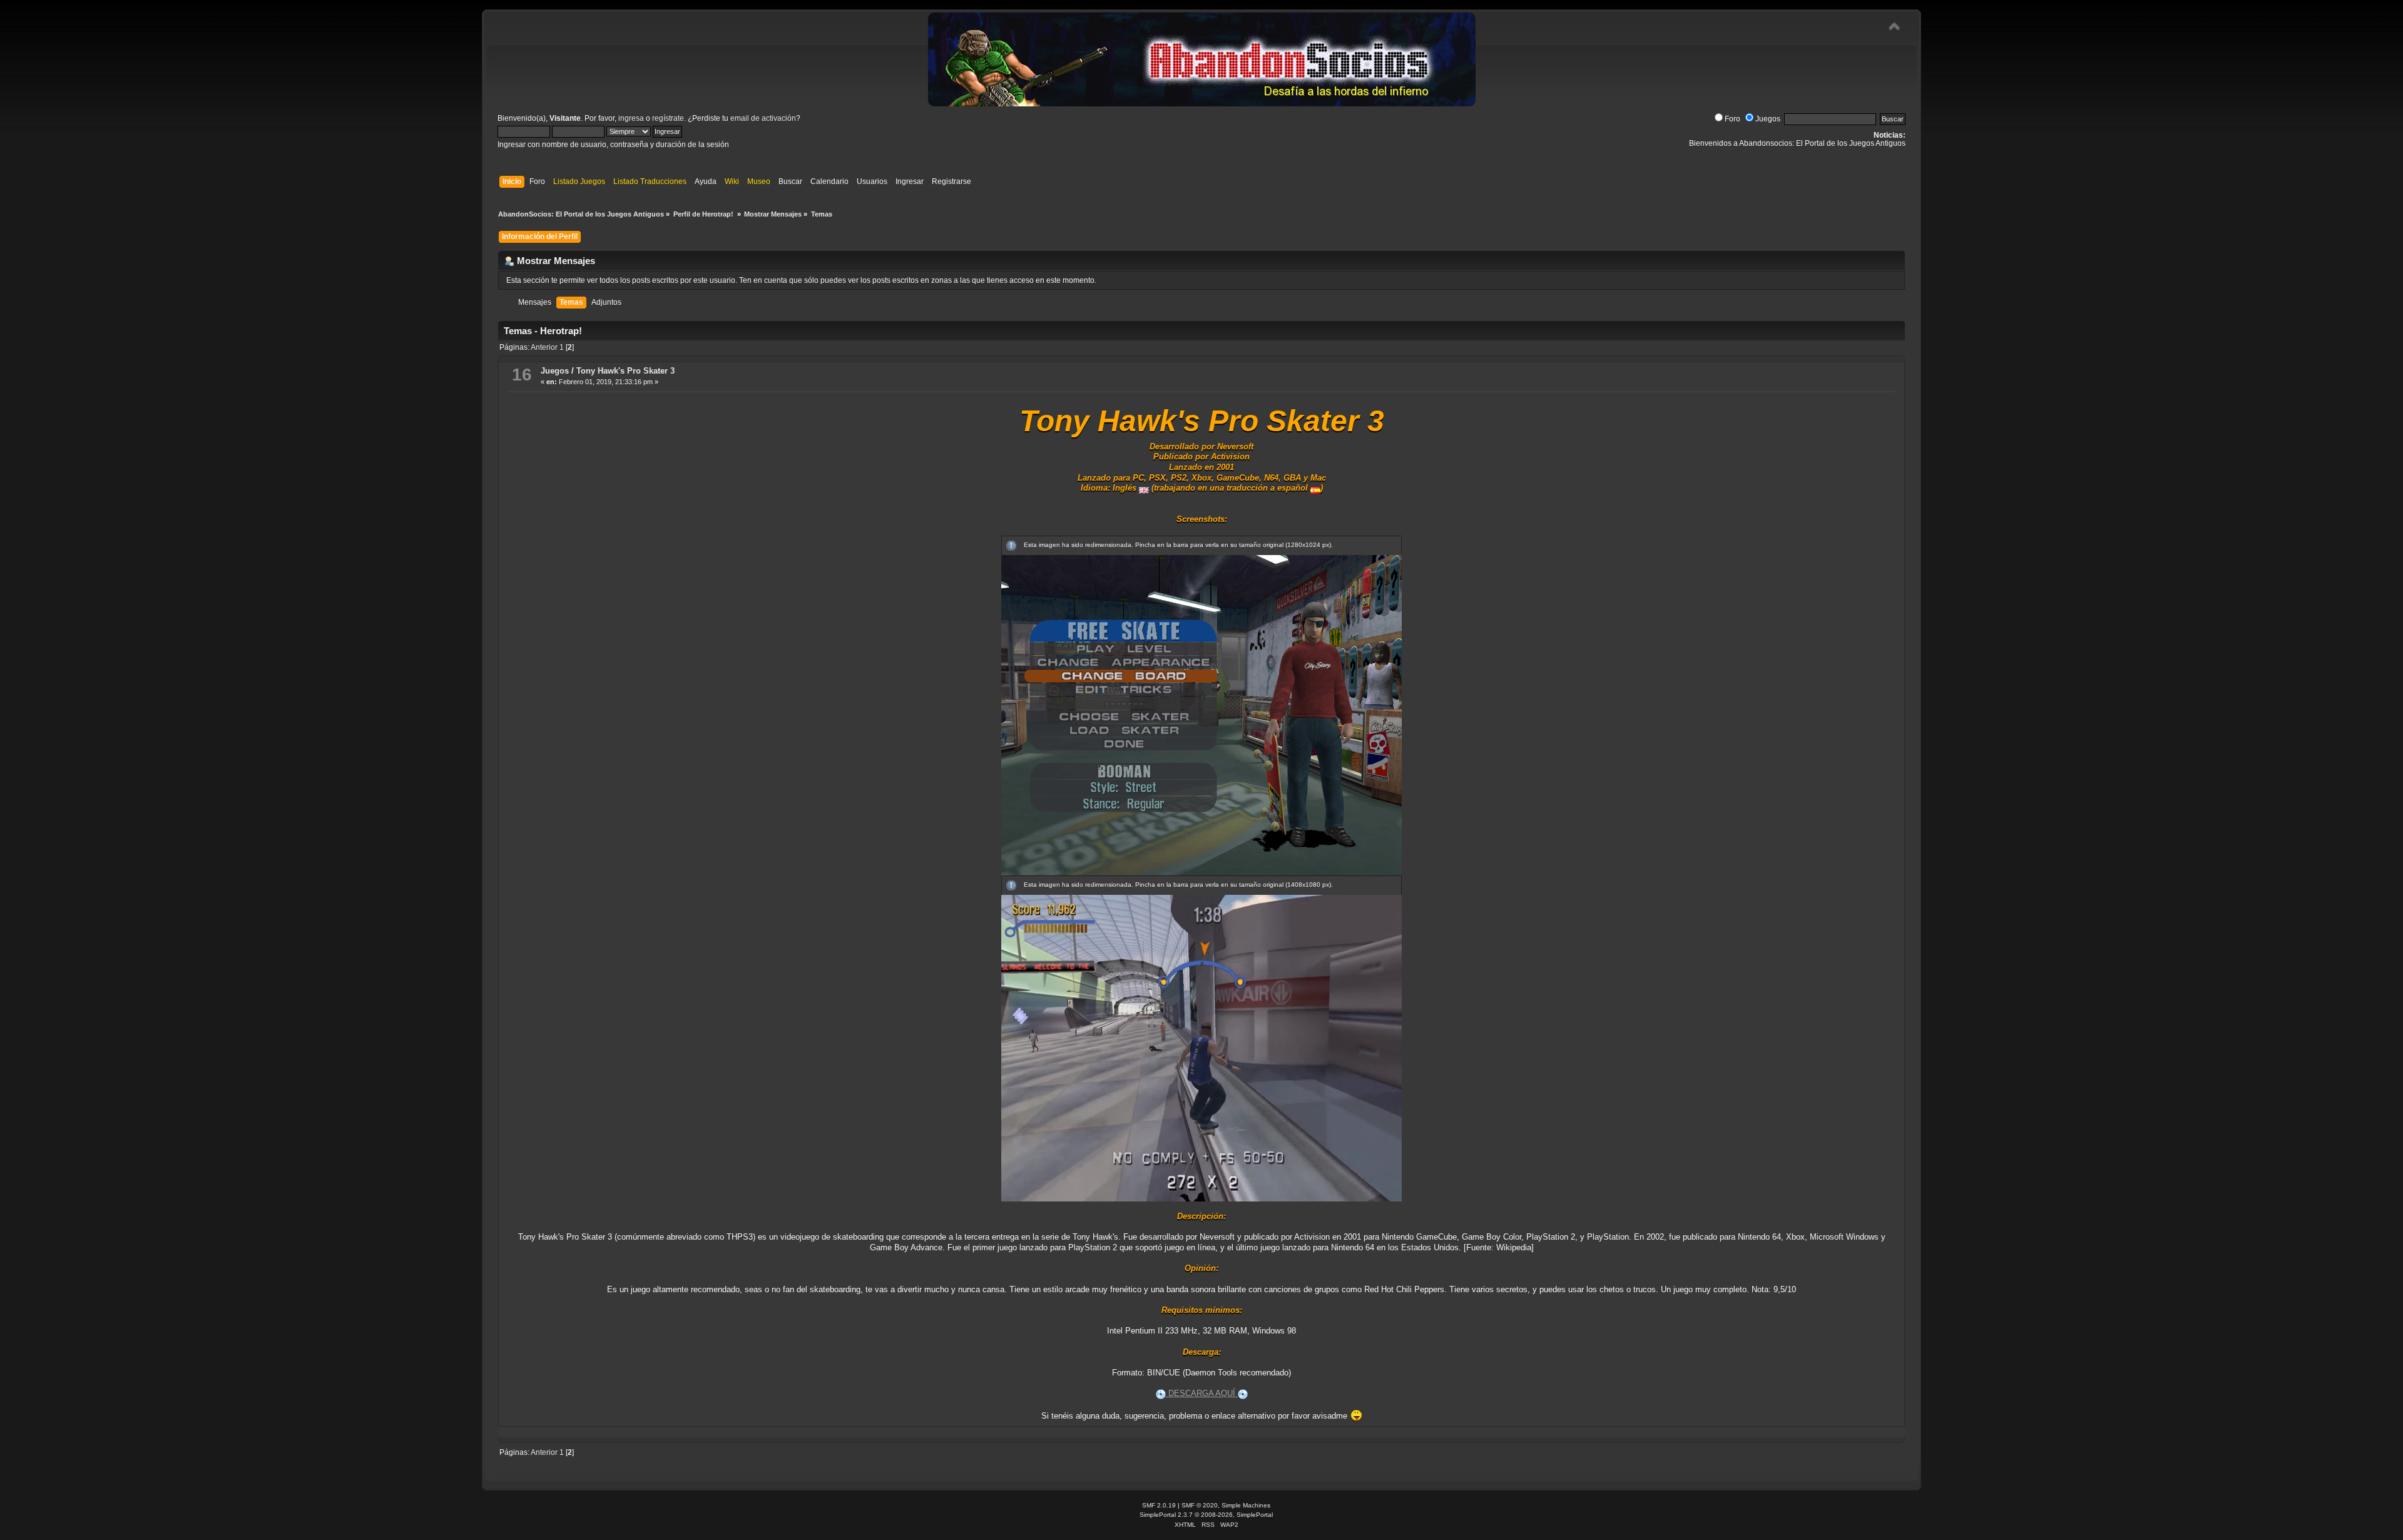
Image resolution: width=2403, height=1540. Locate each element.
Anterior (544, 347)
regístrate (668, 118)
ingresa (631, 118)
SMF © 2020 (1200, 1505)
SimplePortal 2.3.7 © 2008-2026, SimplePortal (1206, 1515)
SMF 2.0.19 (1159, 1505)
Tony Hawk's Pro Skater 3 (625, 371)
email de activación (763, 118)
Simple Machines (1246, 1505)
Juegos (1768, 119)
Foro (1732, 119)
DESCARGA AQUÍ (1202, 1393)
